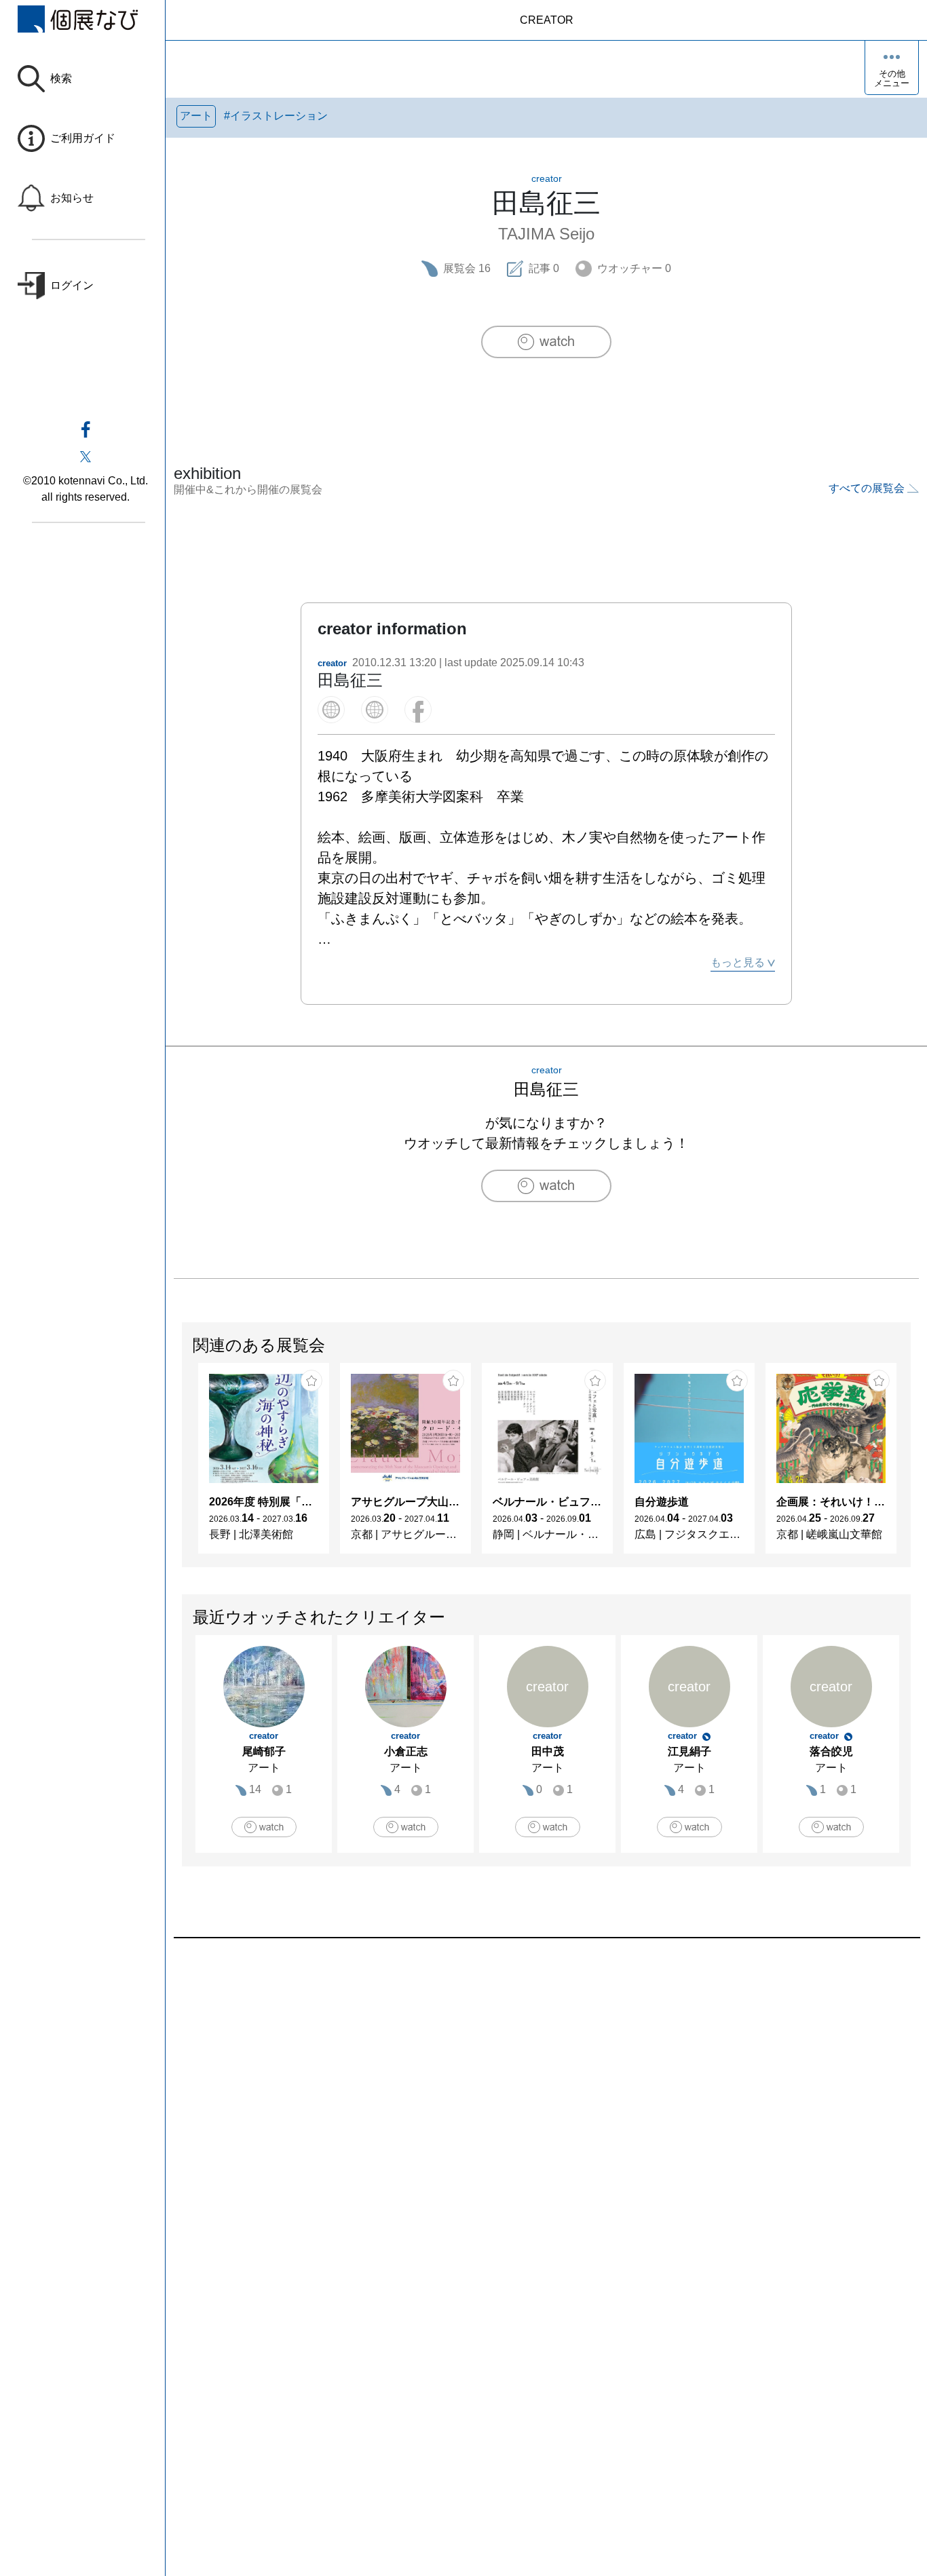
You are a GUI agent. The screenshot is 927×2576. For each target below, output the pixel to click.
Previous (183, 1465)
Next (910, 1465)
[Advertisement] (546, 2092)
